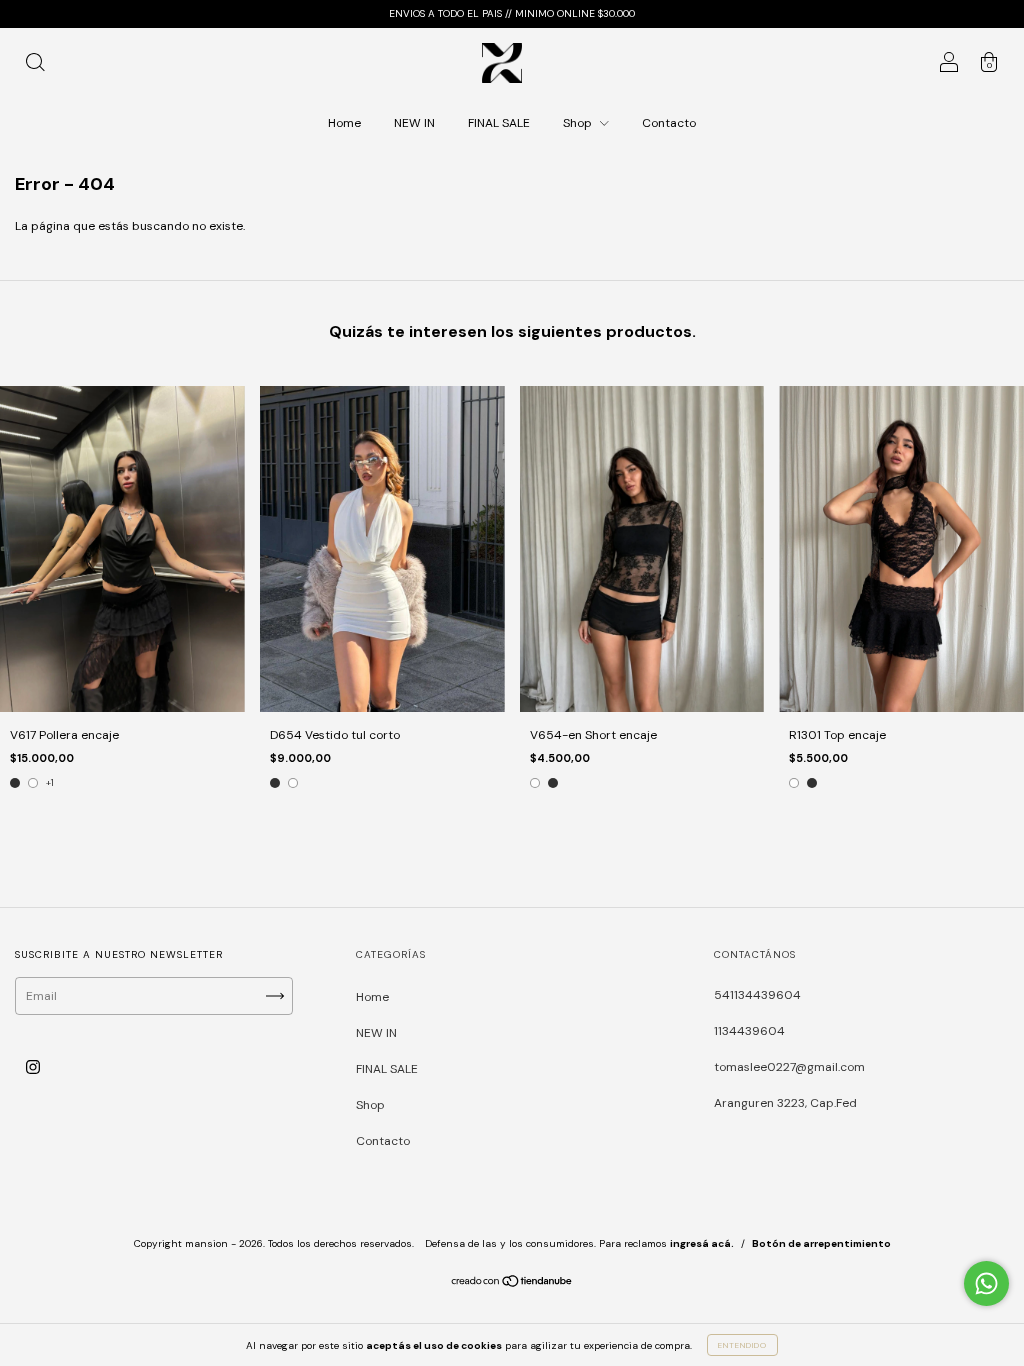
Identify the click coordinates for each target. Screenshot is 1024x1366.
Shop (579, 123)
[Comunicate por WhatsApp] (986, 1283)
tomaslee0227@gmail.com (789, 1067)
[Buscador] (35, 66)
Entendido (742, 1345)
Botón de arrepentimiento (821, 1243)
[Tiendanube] (512, 1284)
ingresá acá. (702, 1243)
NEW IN (414, 123)
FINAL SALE (499, 123)
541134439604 (757, 995)
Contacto (669, 123)
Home (344, 123)
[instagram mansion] (33, 1068)
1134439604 (749, 1031)
